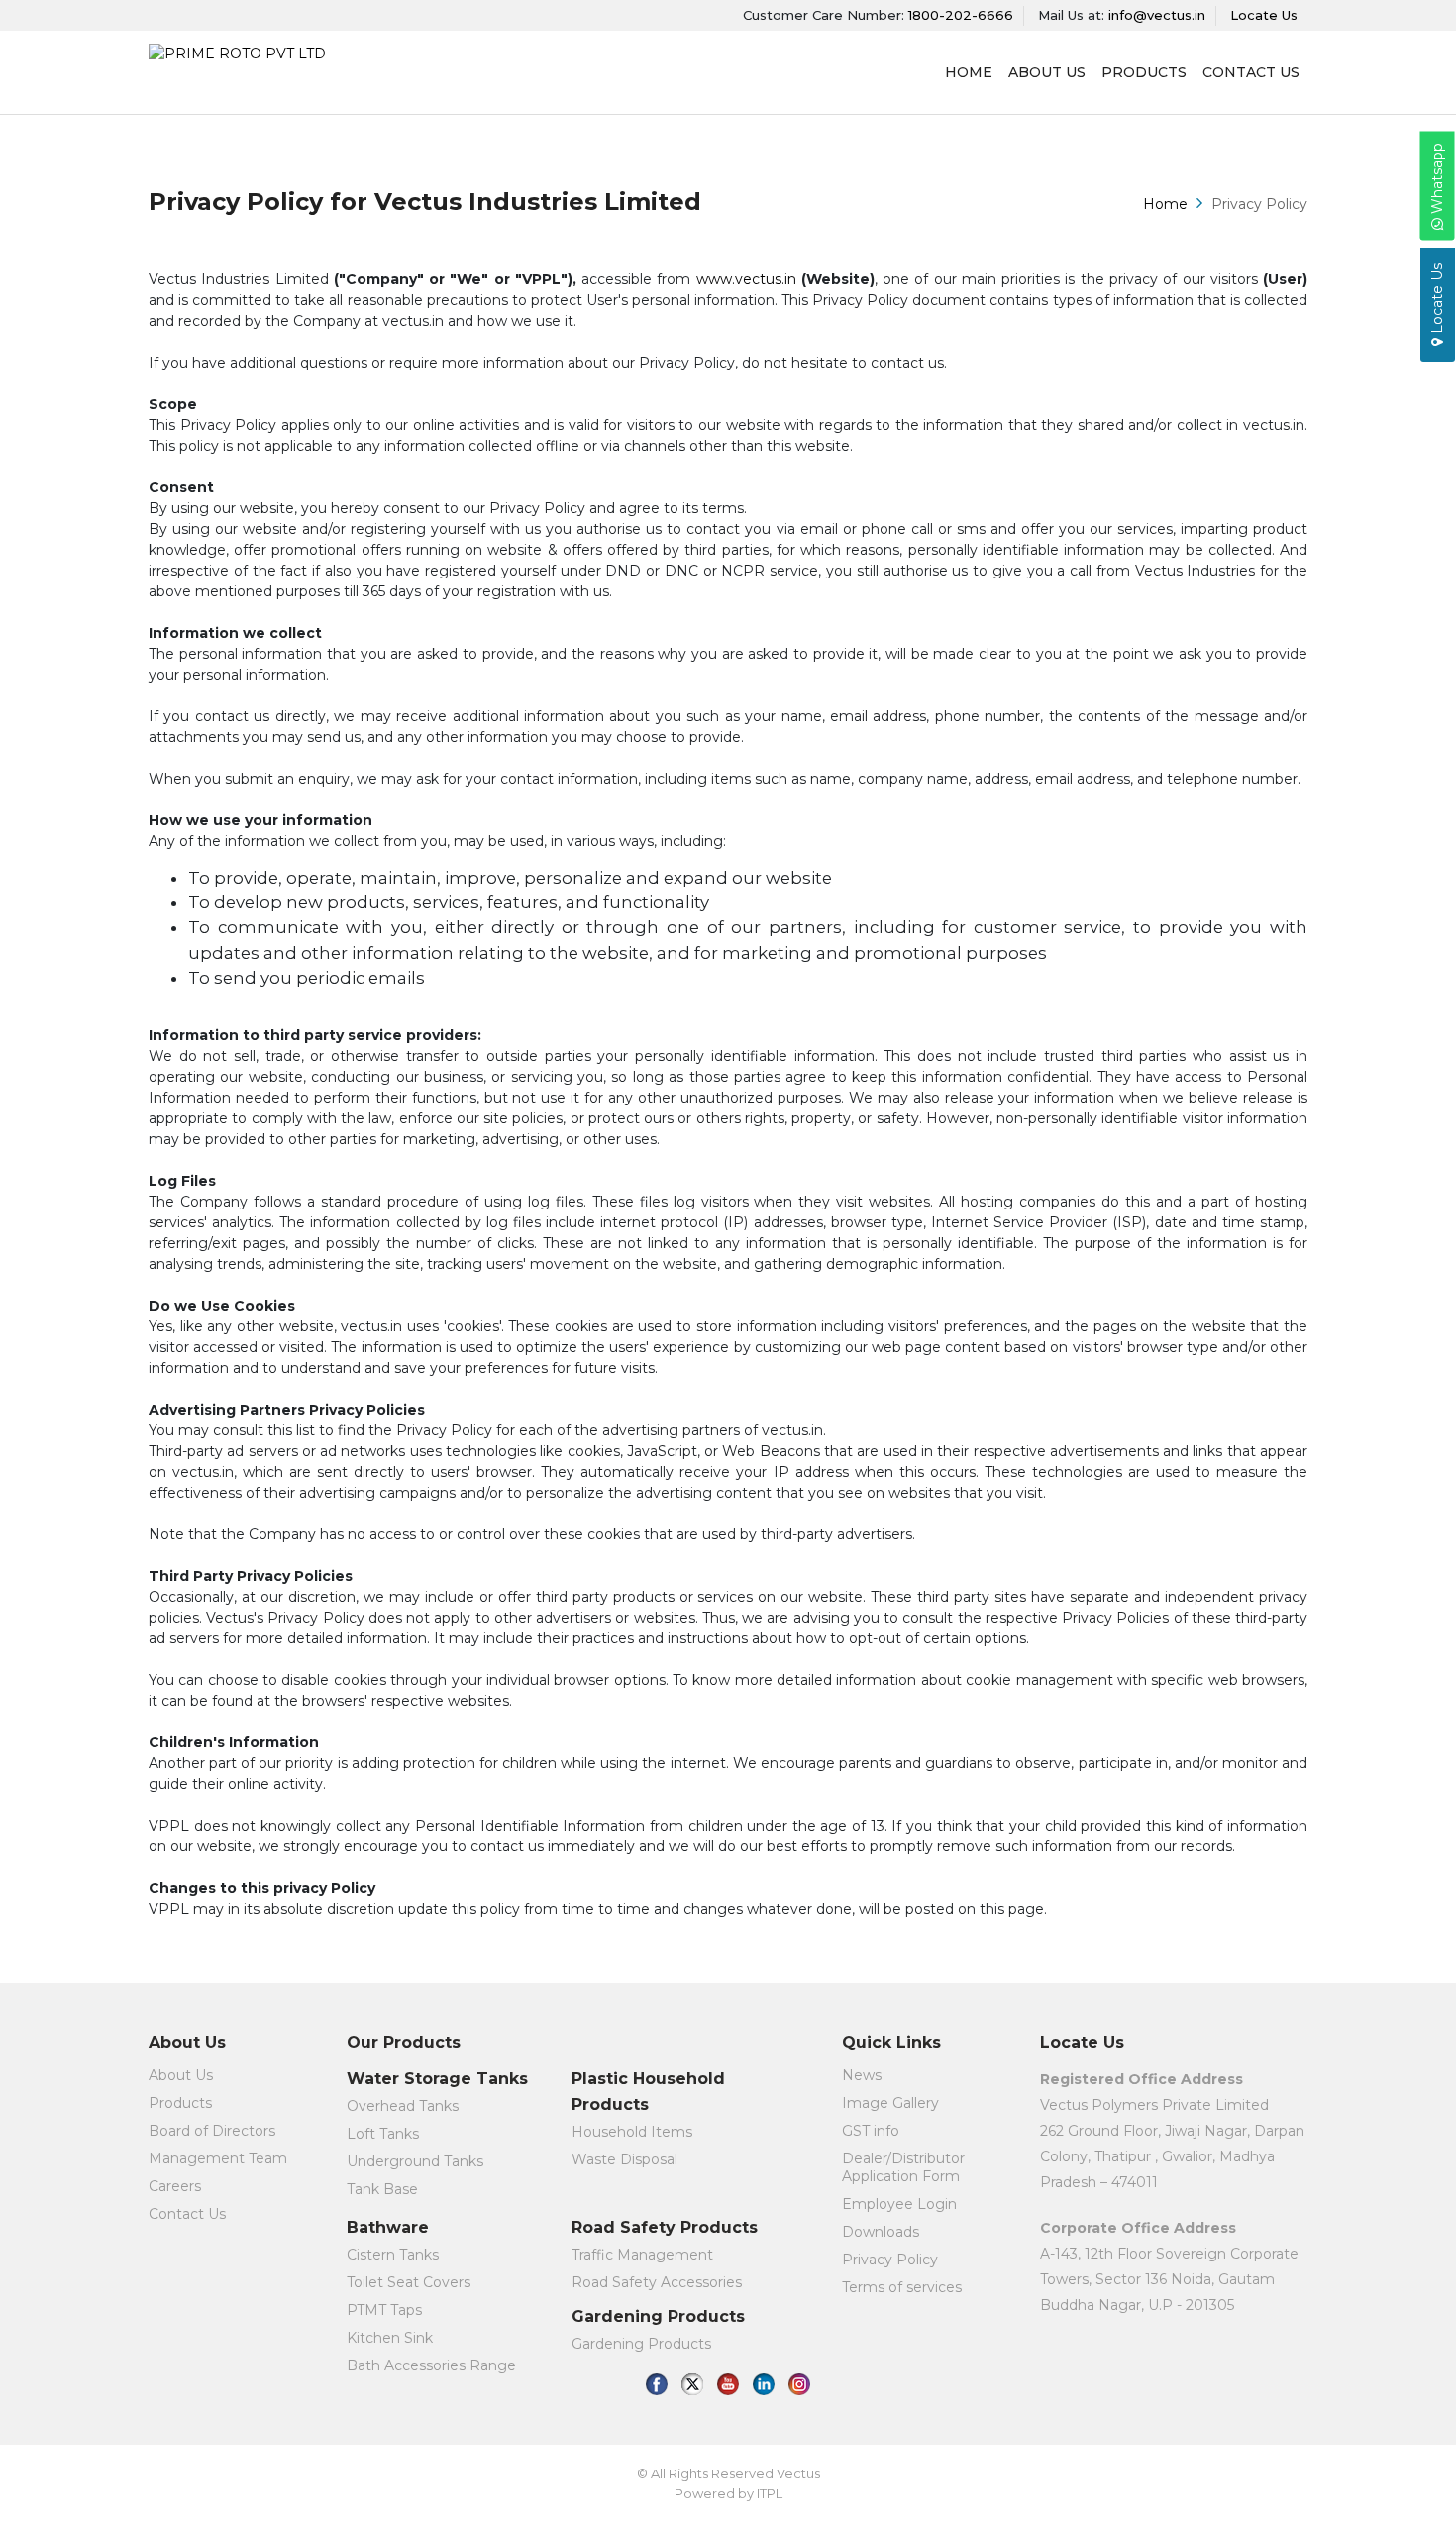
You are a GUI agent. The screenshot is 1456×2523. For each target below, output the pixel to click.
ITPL (770, 2493)
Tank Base (382, 2189)
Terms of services (902, 2287)
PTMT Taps (384, 2310)
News (862, 2075)
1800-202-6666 (961, 15)
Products (1144, 72)
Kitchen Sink (390, 2338)
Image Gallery (890, 2103)
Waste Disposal (624, 2159)
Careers (175, 2186)
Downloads (881, 2232)
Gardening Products (641, 2344)
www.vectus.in (746, 279)
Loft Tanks (383, 2134)
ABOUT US (1047, 72)
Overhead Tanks (403, 2106)
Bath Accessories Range (431, 2365)
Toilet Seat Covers (409, 2282)
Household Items (632, 2132)
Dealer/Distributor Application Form (903, 2167)
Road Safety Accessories (657, 2282)
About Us (181, 2075)
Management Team (218, 2158)
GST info (871, 2131)
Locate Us (1264, 15)
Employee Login (899, 2204)
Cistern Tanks (393, 2255)
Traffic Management (642, 2255)
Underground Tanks (415, 2161)
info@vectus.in (1157, 15)
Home (1165, 204)
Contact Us (1251, 72)
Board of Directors (212, 2131)
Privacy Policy (890, 2260)
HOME (969, 72)
